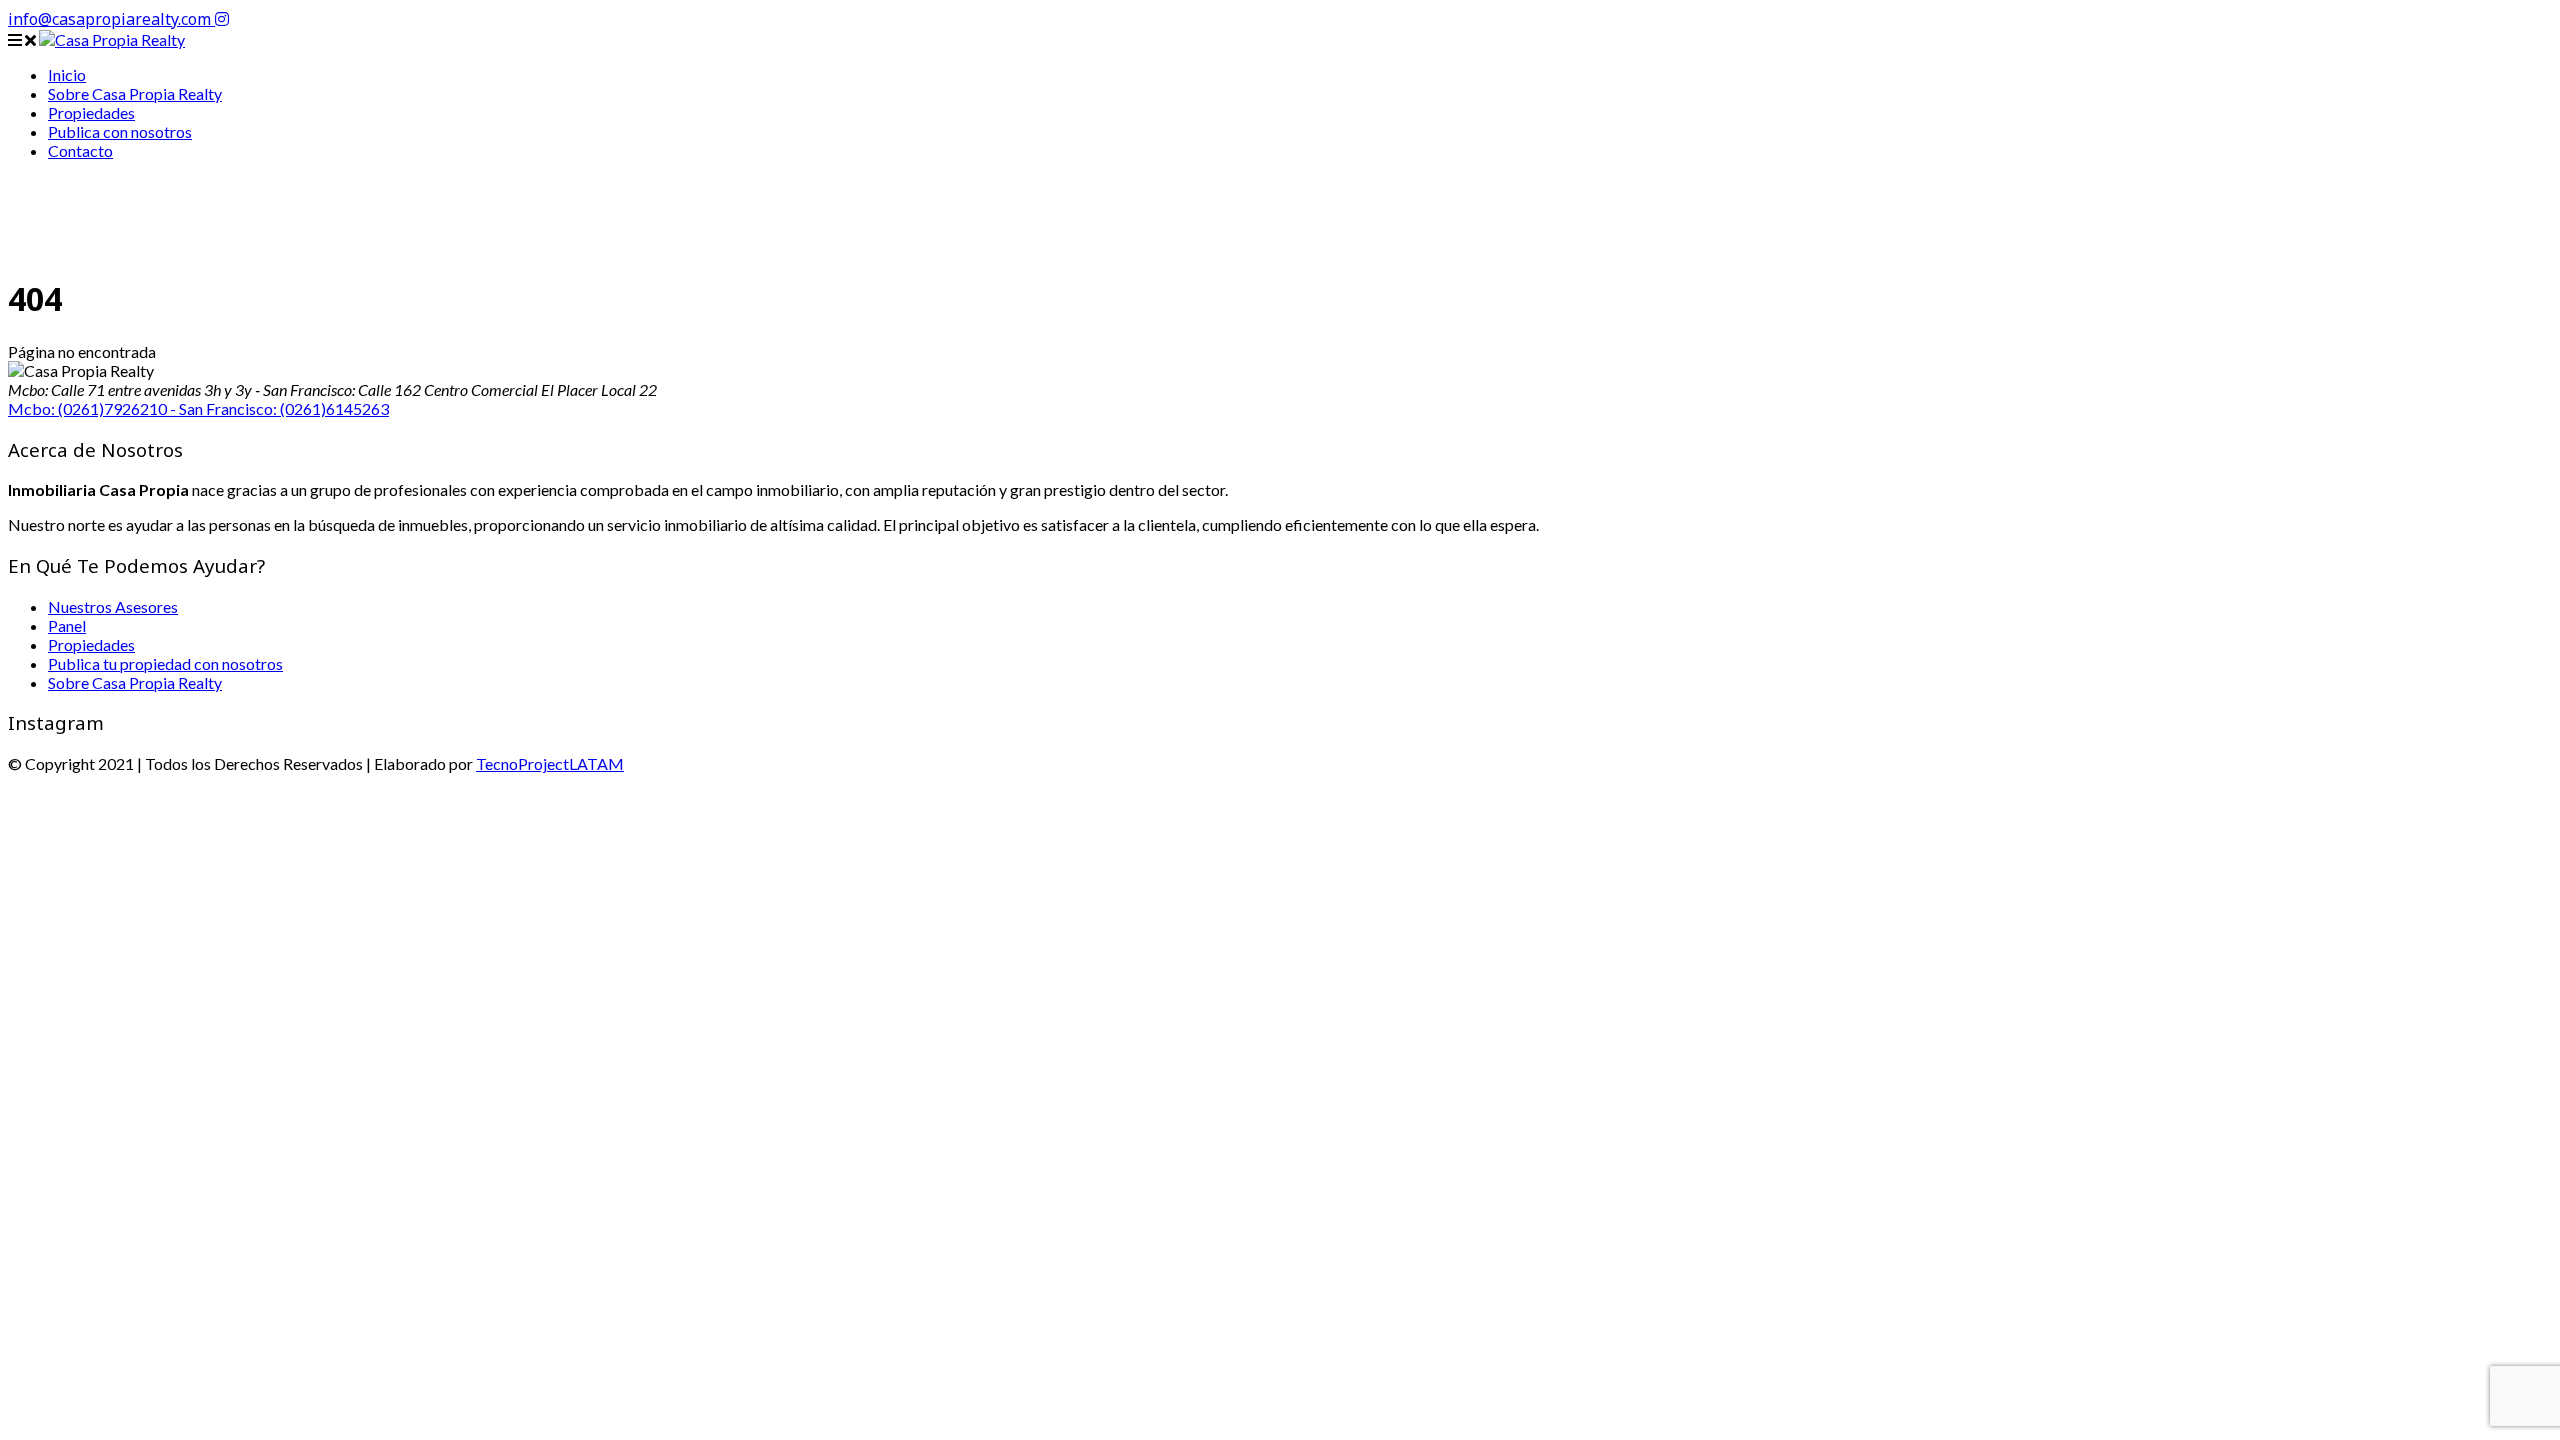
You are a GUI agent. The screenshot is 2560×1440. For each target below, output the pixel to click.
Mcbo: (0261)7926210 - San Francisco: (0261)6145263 (198, 408)
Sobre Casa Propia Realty (135, 682)
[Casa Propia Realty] (112, 39)
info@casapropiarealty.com (111, 19)
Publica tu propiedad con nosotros (165, 663)
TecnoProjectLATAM (550, 763)
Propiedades (91, 644)
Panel (67, 625)
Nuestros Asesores (113, 606)
